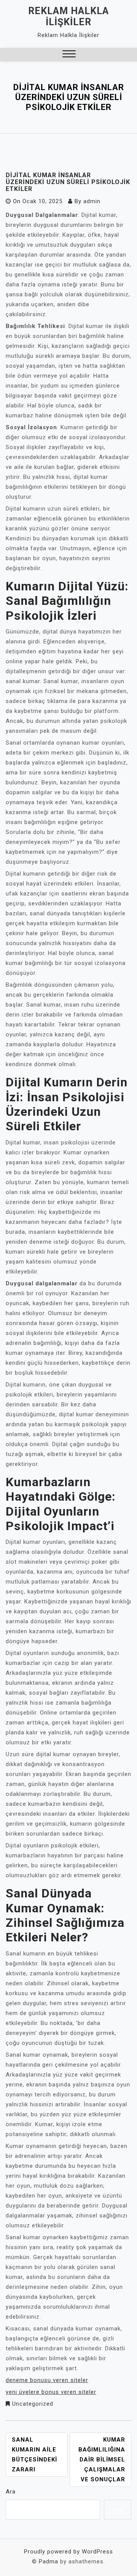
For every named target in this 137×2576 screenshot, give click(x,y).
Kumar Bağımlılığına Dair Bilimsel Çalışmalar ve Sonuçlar (102, 2460)
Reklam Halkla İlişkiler (68, 16)
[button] (69, 55)
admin (92, 201)
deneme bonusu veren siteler (47, 2380)
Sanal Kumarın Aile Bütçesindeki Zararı (34, 2455)
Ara (11, 2492)
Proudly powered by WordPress (68, 2552)
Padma (49, 2561)
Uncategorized (33, 2404)
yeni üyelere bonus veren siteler (51, 2392)
